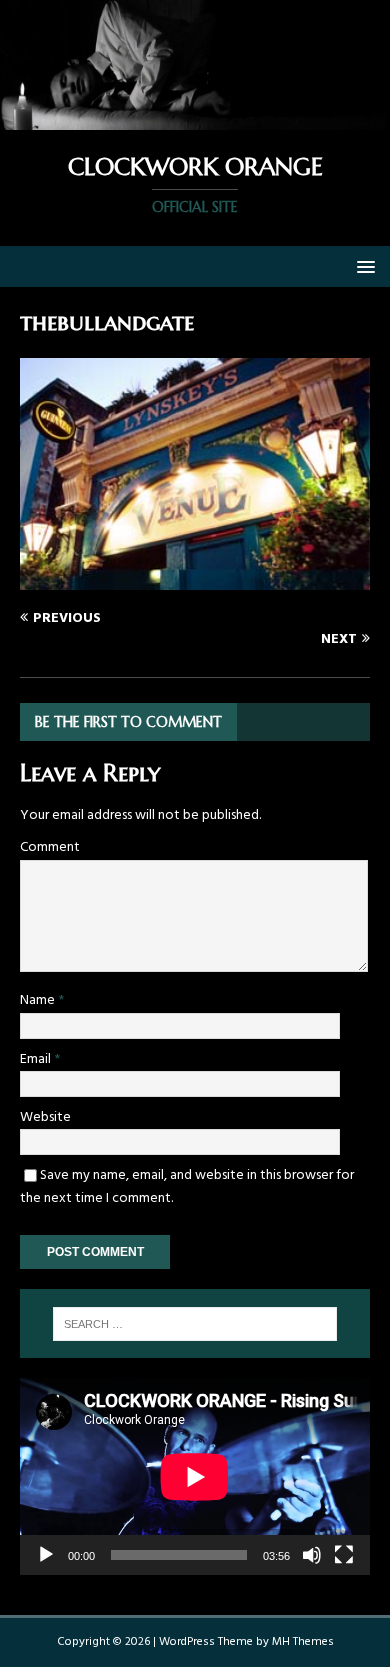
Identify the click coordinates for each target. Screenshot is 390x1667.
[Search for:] (195, 1324)
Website (45, 1117)
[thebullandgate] (195, 577)
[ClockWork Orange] (195, 118)
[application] (195, 1476)
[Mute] (312, 1555)
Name (39, 1000)
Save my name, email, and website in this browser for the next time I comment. (187, 1186)
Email (37, 1059)
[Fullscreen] (344, 1555)
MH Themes (303, 1642)
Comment (50, 847)
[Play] (46, 1555)
